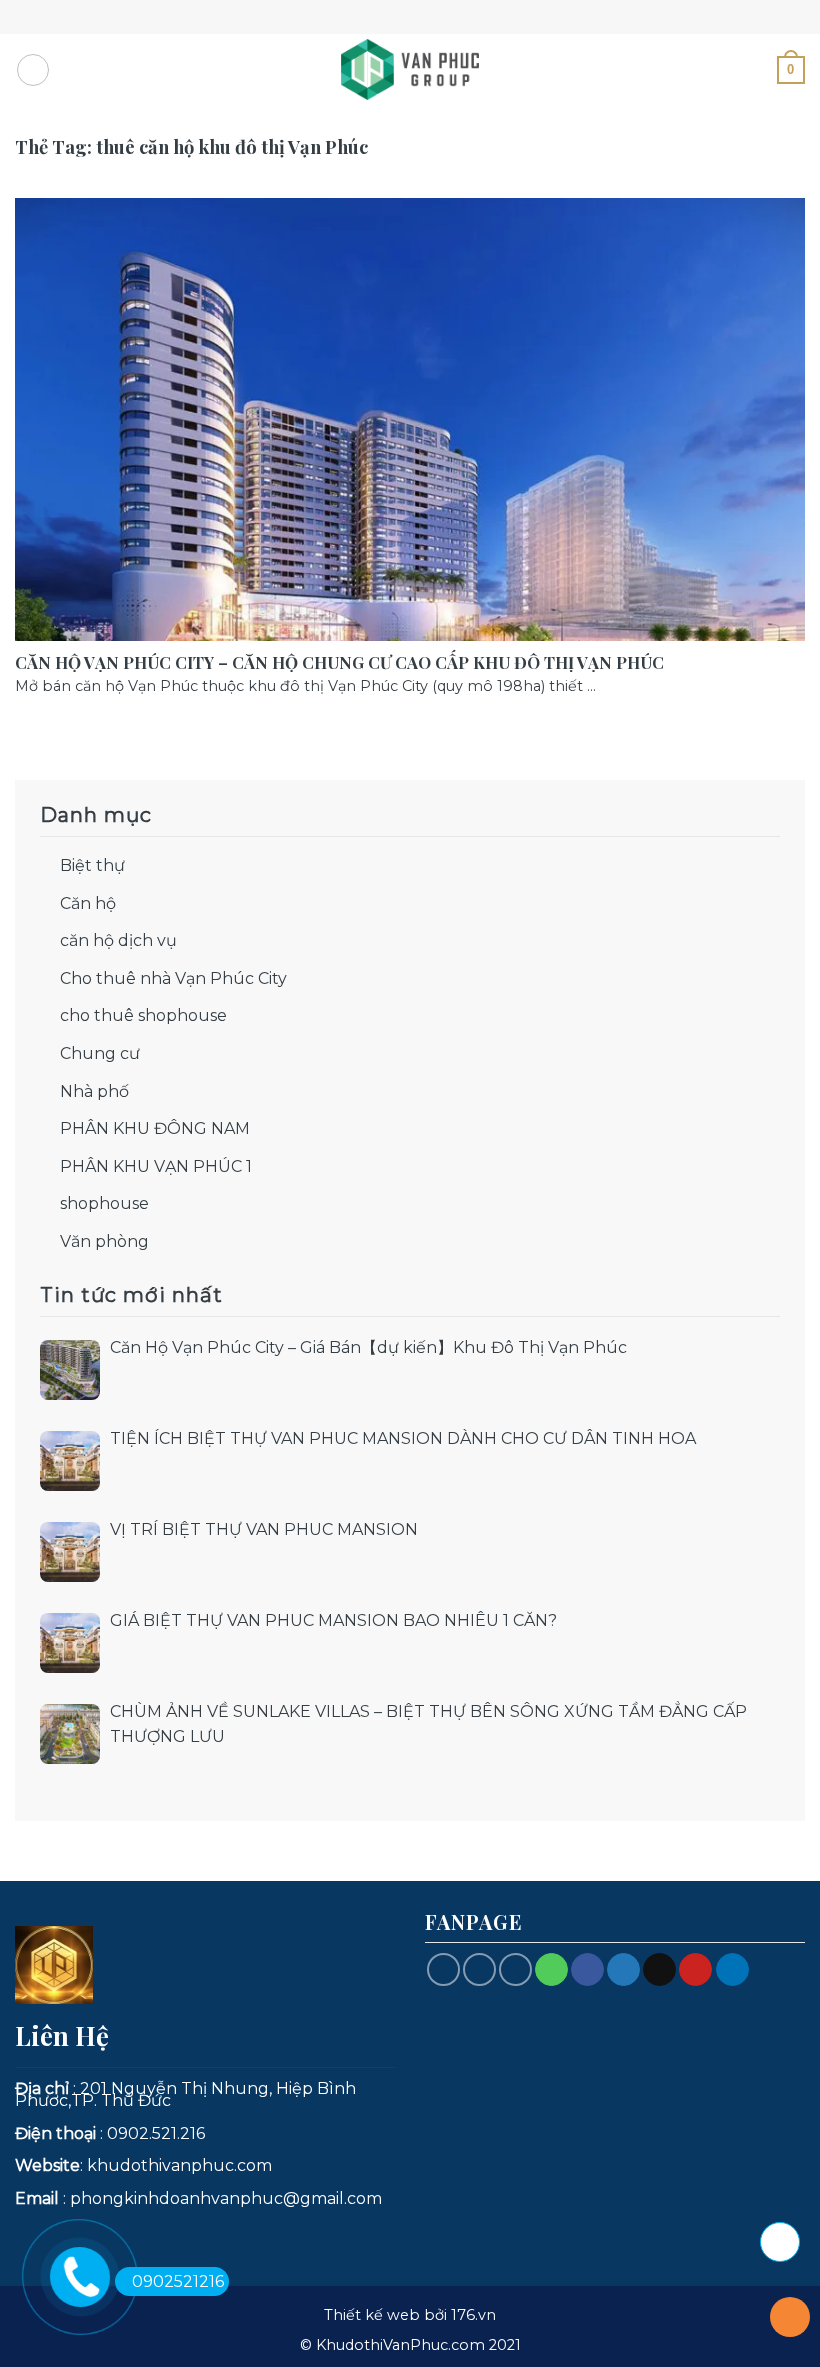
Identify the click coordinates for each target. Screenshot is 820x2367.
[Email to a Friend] (659, 1970)
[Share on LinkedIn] (732, 1970)
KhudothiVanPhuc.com (400, 2345)
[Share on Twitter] (623, 1970)
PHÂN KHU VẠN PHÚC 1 (156, 1166)
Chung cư (100, 1053)
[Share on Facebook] (587, 1970)
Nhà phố (94, 1091)
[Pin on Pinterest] (695, 1970)
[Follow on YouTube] (515, 1969)
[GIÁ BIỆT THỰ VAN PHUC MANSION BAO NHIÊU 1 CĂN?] (70, 1643)
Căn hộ (88, 903)
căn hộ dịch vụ (118, 940)
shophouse (104, 1203)
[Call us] (479, 1969)
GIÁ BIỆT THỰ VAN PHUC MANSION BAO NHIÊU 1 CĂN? (333, 1620)
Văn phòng (104, 1241)
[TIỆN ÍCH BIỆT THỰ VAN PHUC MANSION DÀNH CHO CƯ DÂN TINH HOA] (70, 1461)
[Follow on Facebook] (443, 1969)
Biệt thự (92, 865)
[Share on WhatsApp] (551, 1970)
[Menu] (33, 70)
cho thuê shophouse (143, 1015)
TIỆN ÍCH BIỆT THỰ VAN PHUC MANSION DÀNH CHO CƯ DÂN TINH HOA (403, 1438)
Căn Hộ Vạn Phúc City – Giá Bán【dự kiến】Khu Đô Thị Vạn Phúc (368, 1347)
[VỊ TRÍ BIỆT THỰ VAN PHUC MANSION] (70, 1552)
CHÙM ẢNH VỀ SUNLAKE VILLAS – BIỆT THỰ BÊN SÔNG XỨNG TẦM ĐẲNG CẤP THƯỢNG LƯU (428, 1724)
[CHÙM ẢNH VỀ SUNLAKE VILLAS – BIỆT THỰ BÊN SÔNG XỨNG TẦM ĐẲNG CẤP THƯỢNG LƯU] (70, 1734)
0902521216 (178, 2281)
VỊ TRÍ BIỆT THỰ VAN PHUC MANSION (264, 1529)
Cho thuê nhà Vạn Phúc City (173, 978)
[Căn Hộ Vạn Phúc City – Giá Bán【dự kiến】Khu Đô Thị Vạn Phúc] (70, 1370)
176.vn (473, 2315)
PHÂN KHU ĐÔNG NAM (155, 1128)
